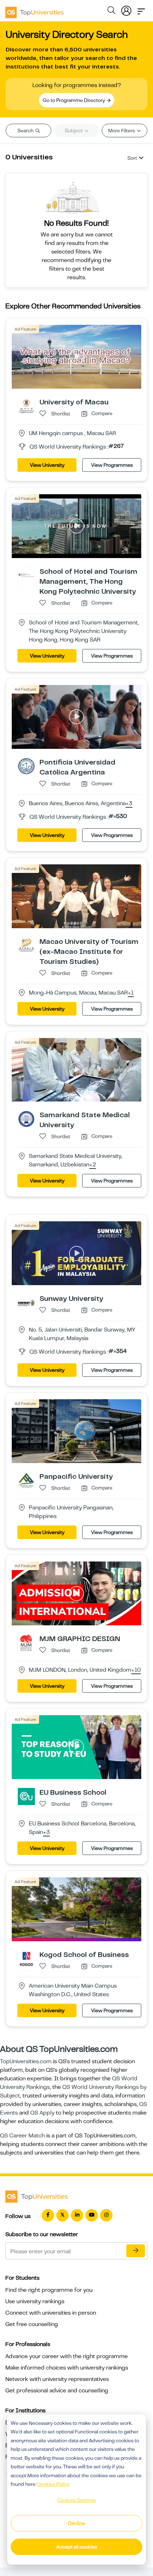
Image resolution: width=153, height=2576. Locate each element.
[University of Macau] (26, 406)
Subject (74, 131)
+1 (131, 993)
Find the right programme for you (49, 2290)
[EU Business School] (26, 1796)
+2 (93, 1165)
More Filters (122, 131)
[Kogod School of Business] (26, 1958)
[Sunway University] (26, 1302)
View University (47, 465)
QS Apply (42, 2113)
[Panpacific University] (26, 1480)
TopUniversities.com (26, 2061)
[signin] (126, 9)
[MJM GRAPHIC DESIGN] (26, 1642)
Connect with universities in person (51, 2313)
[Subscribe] (136, 2251)
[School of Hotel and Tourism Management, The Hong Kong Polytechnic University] (26, 575)
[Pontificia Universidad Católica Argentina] (26, 766)
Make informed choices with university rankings (67, 2368)
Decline (76, 2523)
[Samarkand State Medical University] (26, 1119)
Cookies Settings (76, 2500)
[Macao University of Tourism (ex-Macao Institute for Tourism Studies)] (26, 945)
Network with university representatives (57, 2379)
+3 (129, 804)
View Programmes (112, 465)
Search (26, 131)
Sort (132, 158)
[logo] (35, 10)
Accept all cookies (77, 2547)
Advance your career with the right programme (67, 2356)
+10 (136, 1670)
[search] (111, 11)
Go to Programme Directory (74, 100)
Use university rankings (35, 2301)
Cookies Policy (53, 2484)
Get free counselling (32, 2324)
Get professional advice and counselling (57, 2391)
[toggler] (141, 9)
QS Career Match (22, 2136)
